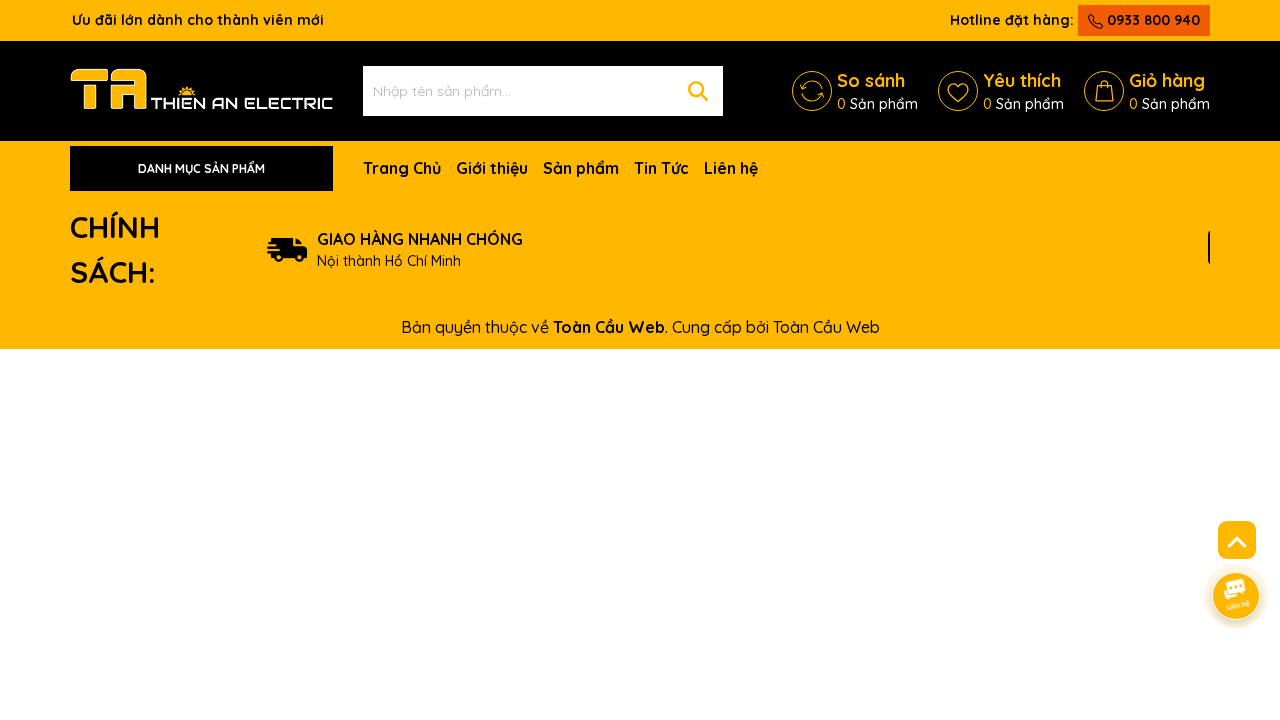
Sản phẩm (581, 168)
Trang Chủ (402, 168)
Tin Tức (661, 168)
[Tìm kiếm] (698, 91)
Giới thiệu (492, 168)
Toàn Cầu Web (826, 327)
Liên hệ (731, 168)
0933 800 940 (1151, 20)
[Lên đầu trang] (1237, 540)
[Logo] (201, 90)
